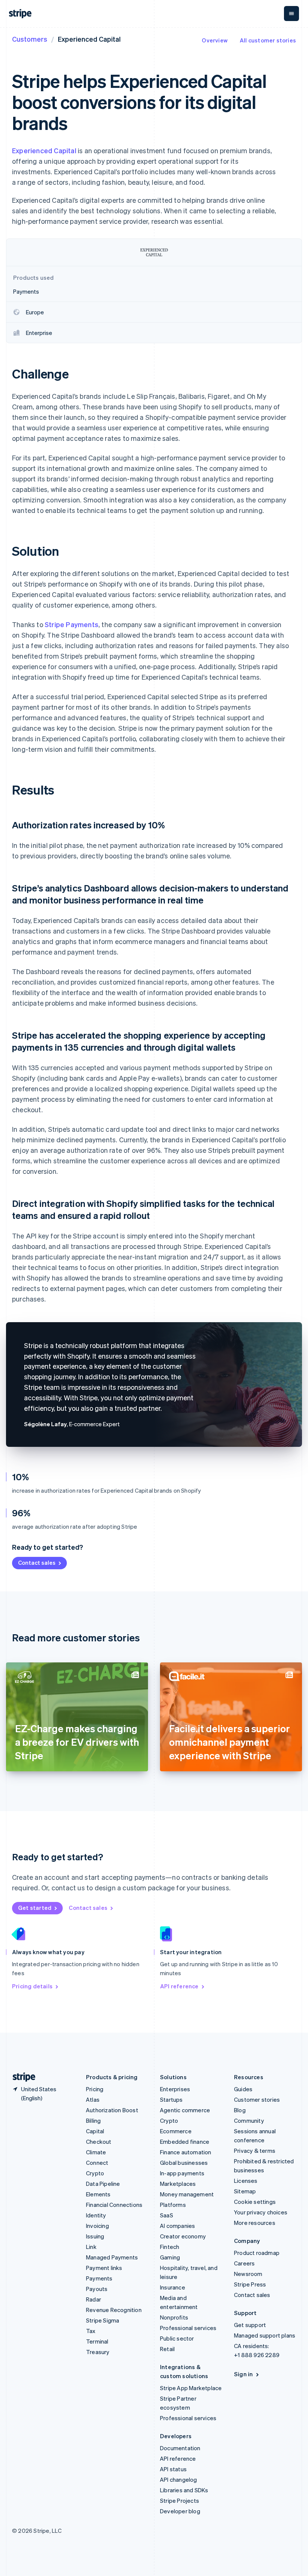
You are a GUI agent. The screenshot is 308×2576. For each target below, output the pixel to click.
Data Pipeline (103, 2184)
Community (249, 2121)
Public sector (177, 2338)
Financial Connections (114, 2205)
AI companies (177, 2226)
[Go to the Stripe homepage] (21, 2077)
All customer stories (268, 40)
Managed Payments (112, 2257)
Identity (96, 2215)
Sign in (243, 2374)
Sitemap (245, 2191)
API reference (179, 1986)
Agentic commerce (185, 2110)
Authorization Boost (112, 2110)
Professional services (188, 2328)
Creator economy (183, 2236)
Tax (91, 2331)
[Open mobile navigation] (291, 14)
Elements (98, 2194)
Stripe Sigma (103, 2320)
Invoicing (97, 2226)
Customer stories (257, 2099)
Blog (240, 2110)
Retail (167, 2349)
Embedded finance (185, 2142)
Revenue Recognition (114, 2310)
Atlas (93, 2099)
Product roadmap (257, 2253)
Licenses (246, 2181)
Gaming (170, 2257)
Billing (93, 2121)
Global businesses (184, 2163)
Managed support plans (265, 2335)
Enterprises (175, 2089)
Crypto (95, 2173)
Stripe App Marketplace (191, 2388)
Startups (171, 2099)
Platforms (173, 2205)
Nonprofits (174, 2317)
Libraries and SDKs (184, 2490)
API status (173, 2469)
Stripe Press (250, 2284)
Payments (99, 2278)
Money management (187, 2194)
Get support (250, 2325)
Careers (244, 2263)
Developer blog (180, 2511)
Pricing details (32, 1986)
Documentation (180, 2448)
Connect (97, 2163)
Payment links (104, 2268)
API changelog (179, 2479)
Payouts (97, 2289)
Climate (96, 2152)
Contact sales (37, 1562)
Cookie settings (255, 2202)
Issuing (95, 2236)
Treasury (98, 2352)
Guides (243, 2089)
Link (91, 2247)
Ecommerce (176, 2131)
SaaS (167, 2215)
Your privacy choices (261, 2212)
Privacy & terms (255, 2151)
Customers (30, 39)
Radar (94, 2299)
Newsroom (248, 2274)
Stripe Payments (72, 624)
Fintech (170, 2247)
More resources (255, 2223)
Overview (215, 40)
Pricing (95, 2089)
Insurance (173, 2287)
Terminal (97, 2341)
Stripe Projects (180, 2501)
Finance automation (186, 2152)
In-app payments (182, 2173)
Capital (95, 2131)
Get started (35, 1908)
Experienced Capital (44, 150)
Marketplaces (178, 2184)
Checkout (99, 2142)
